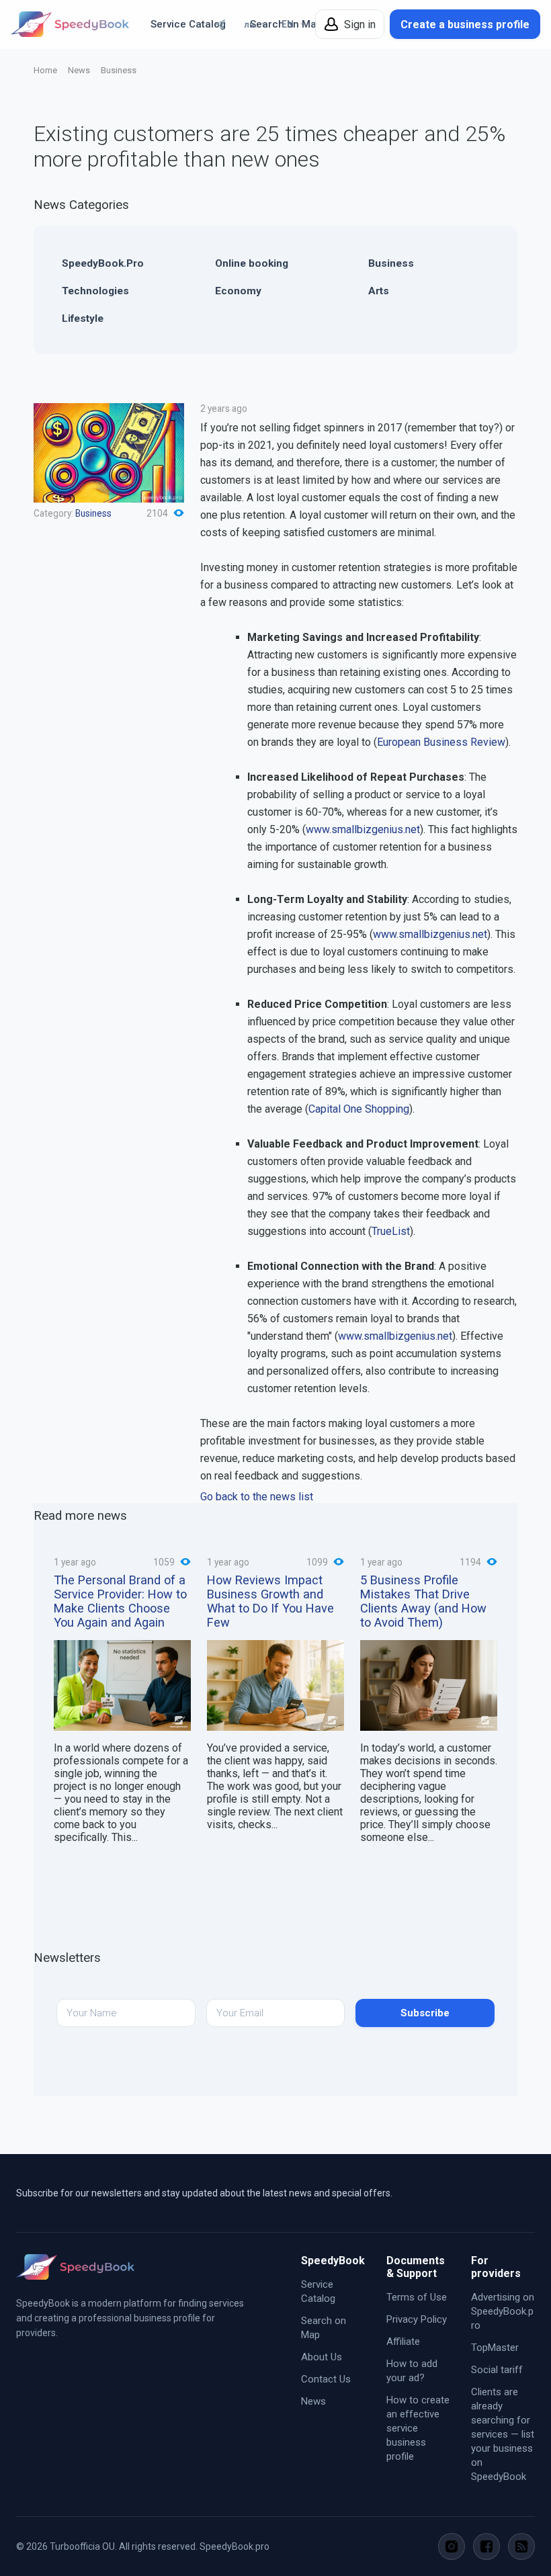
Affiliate (403, 2342)
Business (119, 70)
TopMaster (495, 2348)
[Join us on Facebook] (486, 2546)
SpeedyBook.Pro (103, 263)
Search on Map (324, 2328)
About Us (322, 2357)
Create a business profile (465, 25)
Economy (238, 291)
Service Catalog (188, 24)
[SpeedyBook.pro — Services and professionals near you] (70, 24)
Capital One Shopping (359, 1109)
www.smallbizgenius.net (363, 829)
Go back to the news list (257, 1497)
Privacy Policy (417, 2319)
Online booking (252, 263)
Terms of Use (417, 2297)
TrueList (391, 1231)
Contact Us (326, 2379)
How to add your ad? (412, 2371)
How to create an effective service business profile (418, 2428)
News (79, 70)
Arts (379, 291)
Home (45, 70)
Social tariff (497, 2370)
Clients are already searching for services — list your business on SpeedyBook (503, 2434)
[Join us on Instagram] (452, 2546)
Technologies (95, 291)
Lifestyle (83, 318)
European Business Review (441, 742)
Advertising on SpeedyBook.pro (503, 2311)
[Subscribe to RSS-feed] (521, 2546)
